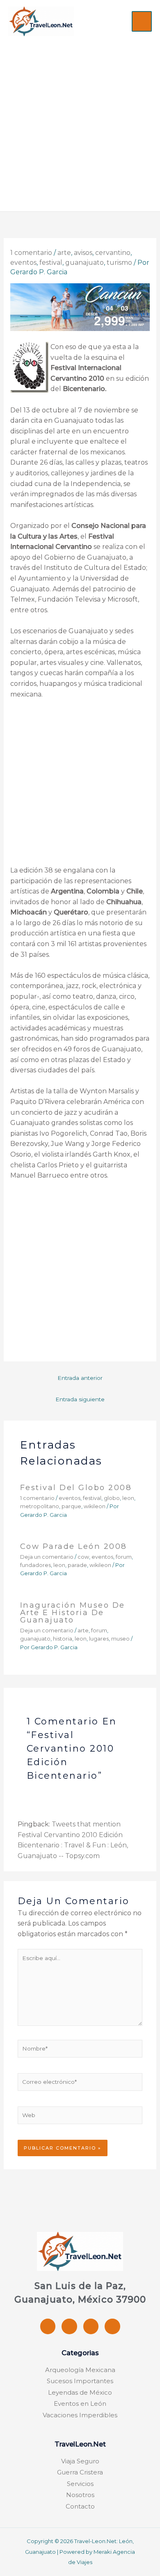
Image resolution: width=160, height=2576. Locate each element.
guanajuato (85, 263)
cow (83, 1557)
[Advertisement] (80, 120)
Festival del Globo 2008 (76, 1487)
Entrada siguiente (80, 1399)
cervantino (113, 253)
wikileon (95, 1506)
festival (51, 263)
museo (120, 1639)
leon (128, 1498)
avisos (83, 253)
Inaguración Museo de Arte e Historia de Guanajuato (73, 1612)
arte (64, 253)
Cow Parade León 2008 (74, 1546)
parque (71, 1506)
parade (77, 1565)
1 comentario (31, 253)
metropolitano (40, 1506)
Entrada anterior (80, 1378)
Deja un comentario (47, 1557)
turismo (119, 263)
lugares (99, 1639)
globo (112, 1498)
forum (124, 1557)
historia (63, 1639)
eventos (23, 263)
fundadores (35, 1565)
